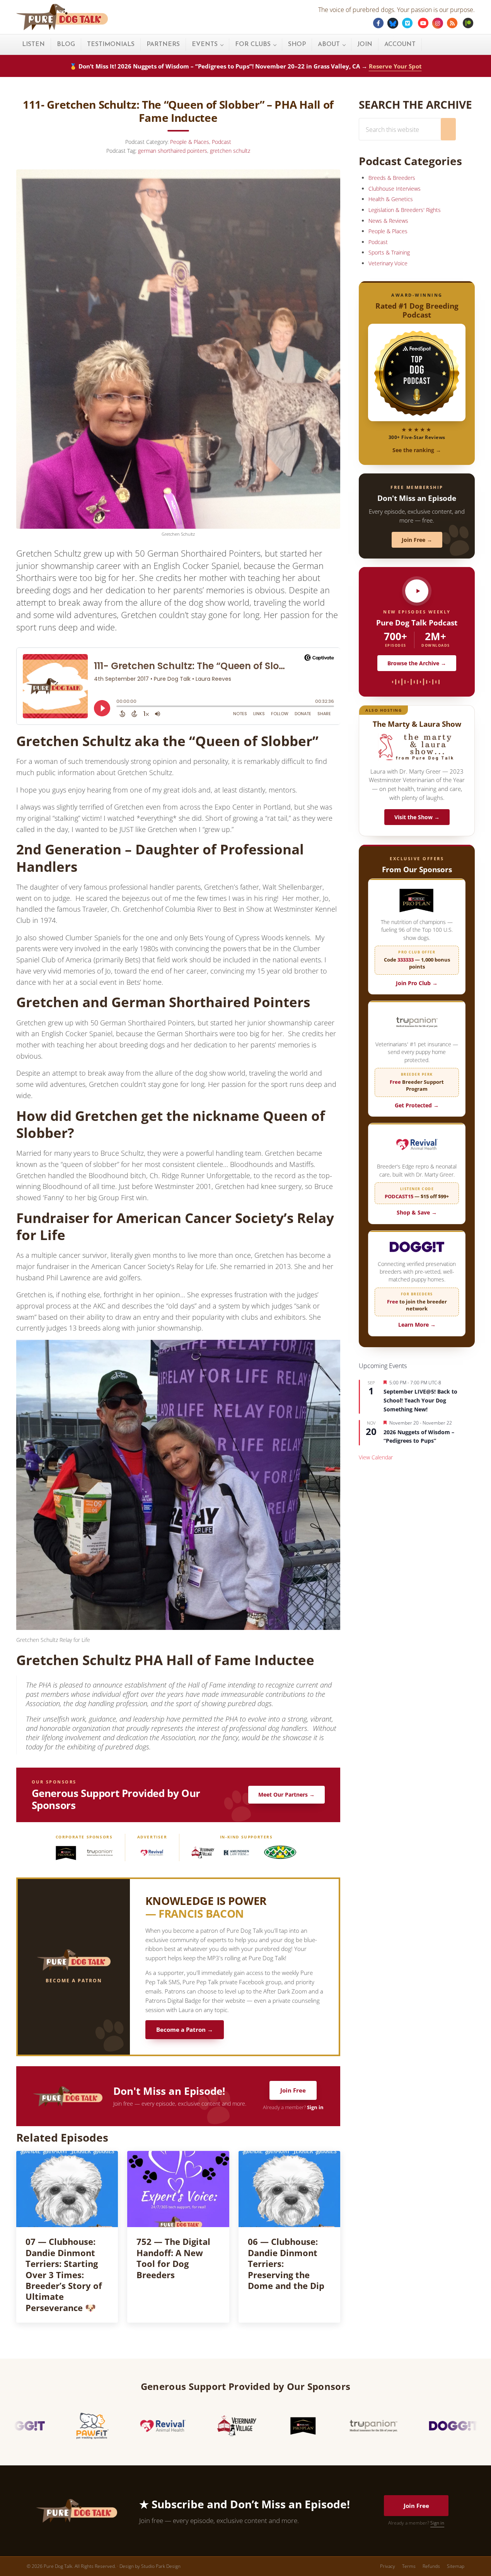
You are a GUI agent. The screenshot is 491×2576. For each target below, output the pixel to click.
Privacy (388, 2566)
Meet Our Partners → (286, 1794)
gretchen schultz (230, 151)
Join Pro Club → (417, 983)
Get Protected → (417, 1105)
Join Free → (417, 540)
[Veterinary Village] (203, 1853)
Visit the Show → (417, 817)
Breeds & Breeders (392, 178)
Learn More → (417, 1325)
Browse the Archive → (417, 663)
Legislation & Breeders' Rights (405, 210)
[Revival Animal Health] (152, 1853)
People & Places (190, 142)
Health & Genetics (391, 199)
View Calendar (376, 1457)
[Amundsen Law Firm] (236, 1853)
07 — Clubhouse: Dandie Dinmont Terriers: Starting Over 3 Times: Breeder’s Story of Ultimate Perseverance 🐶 (64, 2275)
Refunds (431, 2566)
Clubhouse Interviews (395, 189)
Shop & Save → (417, 1212)
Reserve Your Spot (395, 66)
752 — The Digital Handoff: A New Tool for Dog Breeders (173, 2258)
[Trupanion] (100, 1853)
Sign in (315, 2107)
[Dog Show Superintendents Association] (280, 1853)
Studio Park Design (161, 2566)
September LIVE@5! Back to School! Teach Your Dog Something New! (420, 1400)
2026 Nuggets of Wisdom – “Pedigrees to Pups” (419, 1437)
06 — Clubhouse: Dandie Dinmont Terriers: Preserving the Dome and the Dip (286, 2264)
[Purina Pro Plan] (66, 1853)
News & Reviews (388, 221)
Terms (409, 2566)
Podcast (222, 142)
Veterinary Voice (388, 263)
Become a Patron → (185, 2030)
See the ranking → (417, 450)
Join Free (293, 2090)
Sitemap (456, 2566)
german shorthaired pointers (173, 151)
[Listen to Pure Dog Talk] (417, 591)
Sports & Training (389, 252)
